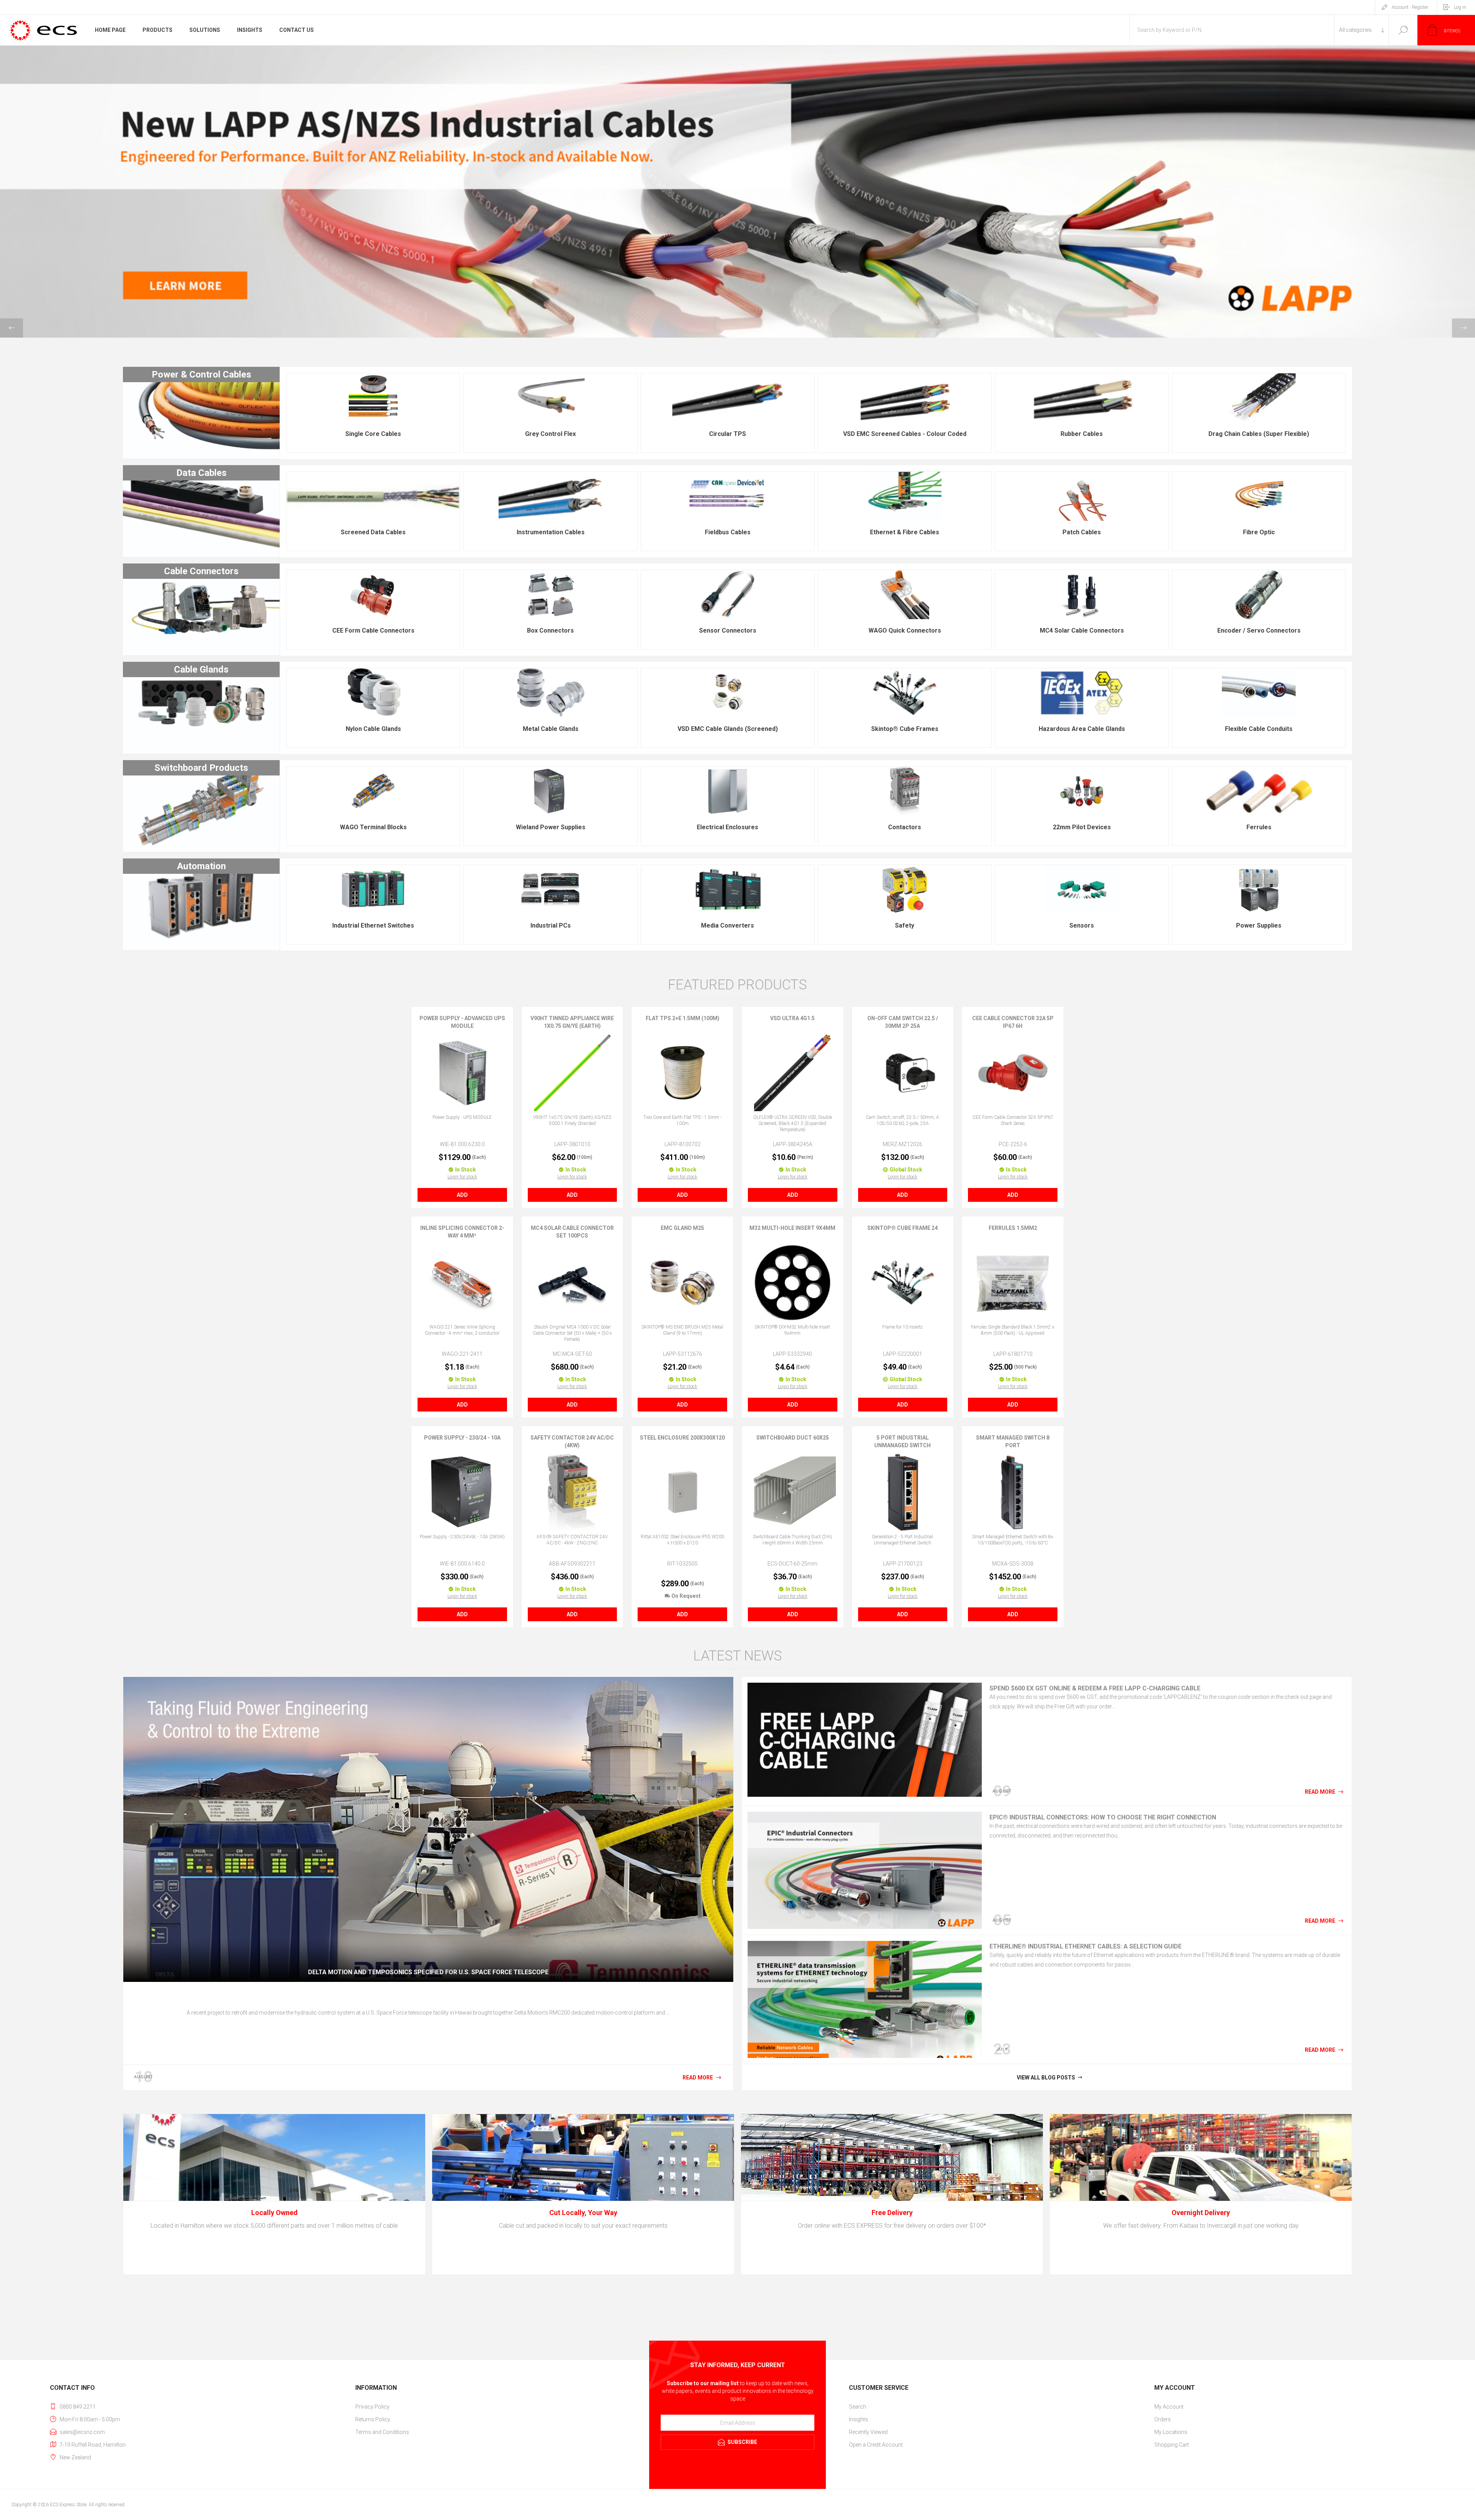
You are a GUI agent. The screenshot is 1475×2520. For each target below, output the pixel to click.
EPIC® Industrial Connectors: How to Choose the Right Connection (1103, 1817)
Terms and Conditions (382, 2432)
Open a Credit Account (876, 2445)
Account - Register (1410, 7)
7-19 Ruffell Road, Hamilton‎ (93, 2445)
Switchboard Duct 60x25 (793, 1438)
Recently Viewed (868, 2432)
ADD (462, 1195)
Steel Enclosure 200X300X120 (682, 1438)
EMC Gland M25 (682, 1228)
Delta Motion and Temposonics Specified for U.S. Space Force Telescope (428, 1972)
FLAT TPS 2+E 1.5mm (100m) (683, 1018)
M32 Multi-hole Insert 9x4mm (792, 1228)
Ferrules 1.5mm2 (1013, 1228)
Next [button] (1463, 328)
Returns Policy (373, 2419)
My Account (1169, 2407)
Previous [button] (12, 328)
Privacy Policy (372, 2407)
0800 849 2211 (78, 2407)
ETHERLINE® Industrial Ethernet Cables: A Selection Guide (1086, 1946)
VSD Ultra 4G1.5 (792, 1018)
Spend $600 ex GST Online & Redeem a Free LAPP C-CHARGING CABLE (1095, 1688)
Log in (1460, 7)
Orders (1163, 2419)
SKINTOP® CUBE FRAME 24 (902, 1228)
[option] (737, 192)
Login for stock (462, 1177)
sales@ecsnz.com (82, 2432)
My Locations (1171, 2432)
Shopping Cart (1172, 2445)
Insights (858, 2419)
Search (1403, 30)
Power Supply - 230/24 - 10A (462, 1438)
